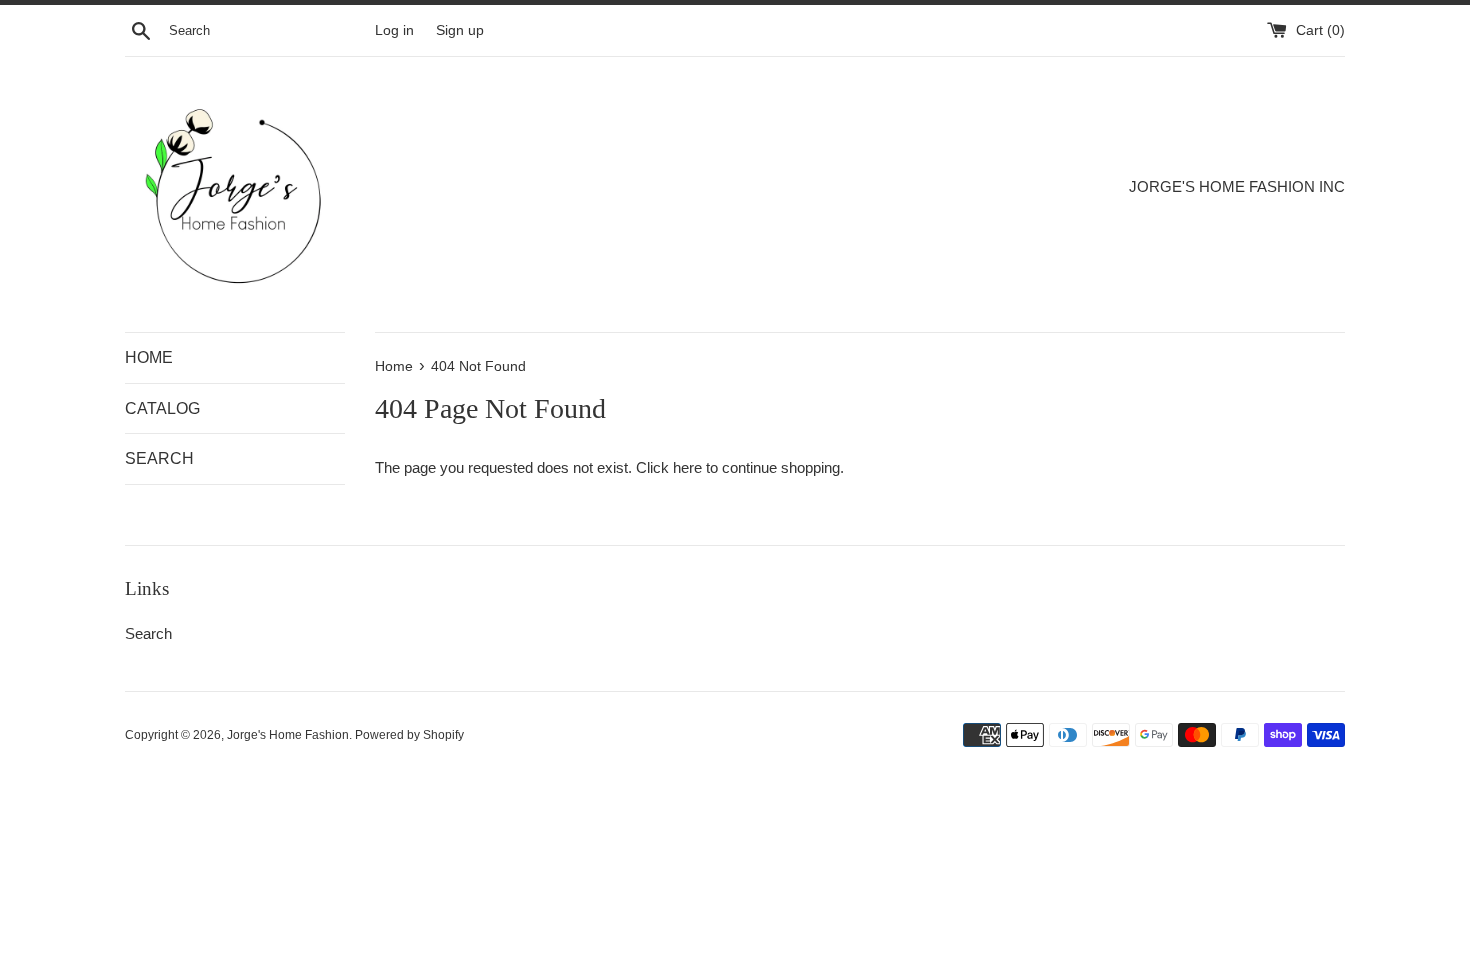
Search (148, 633)
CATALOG (162, 408)
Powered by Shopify (409, 735)
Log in (394, 30)
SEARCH (159, 458)
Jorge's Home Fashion (288, 735)
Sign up (460, 30)
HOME (149, 357)
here (687, 467)
